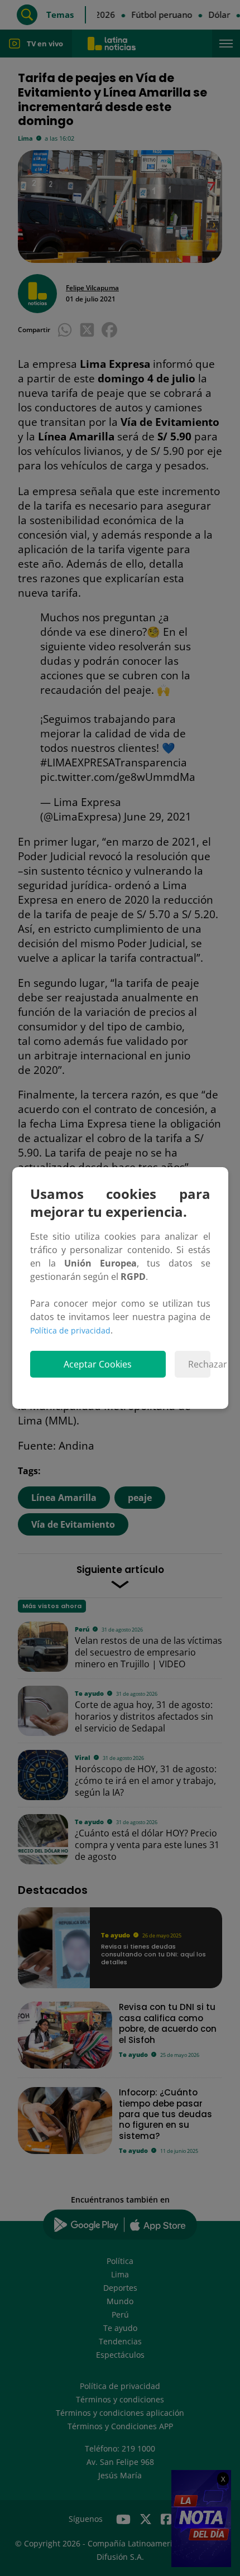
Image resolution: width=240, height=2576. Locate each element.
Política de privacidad (70, 1330)
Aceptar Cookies (98, 1364)
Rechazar (199, 1364)
